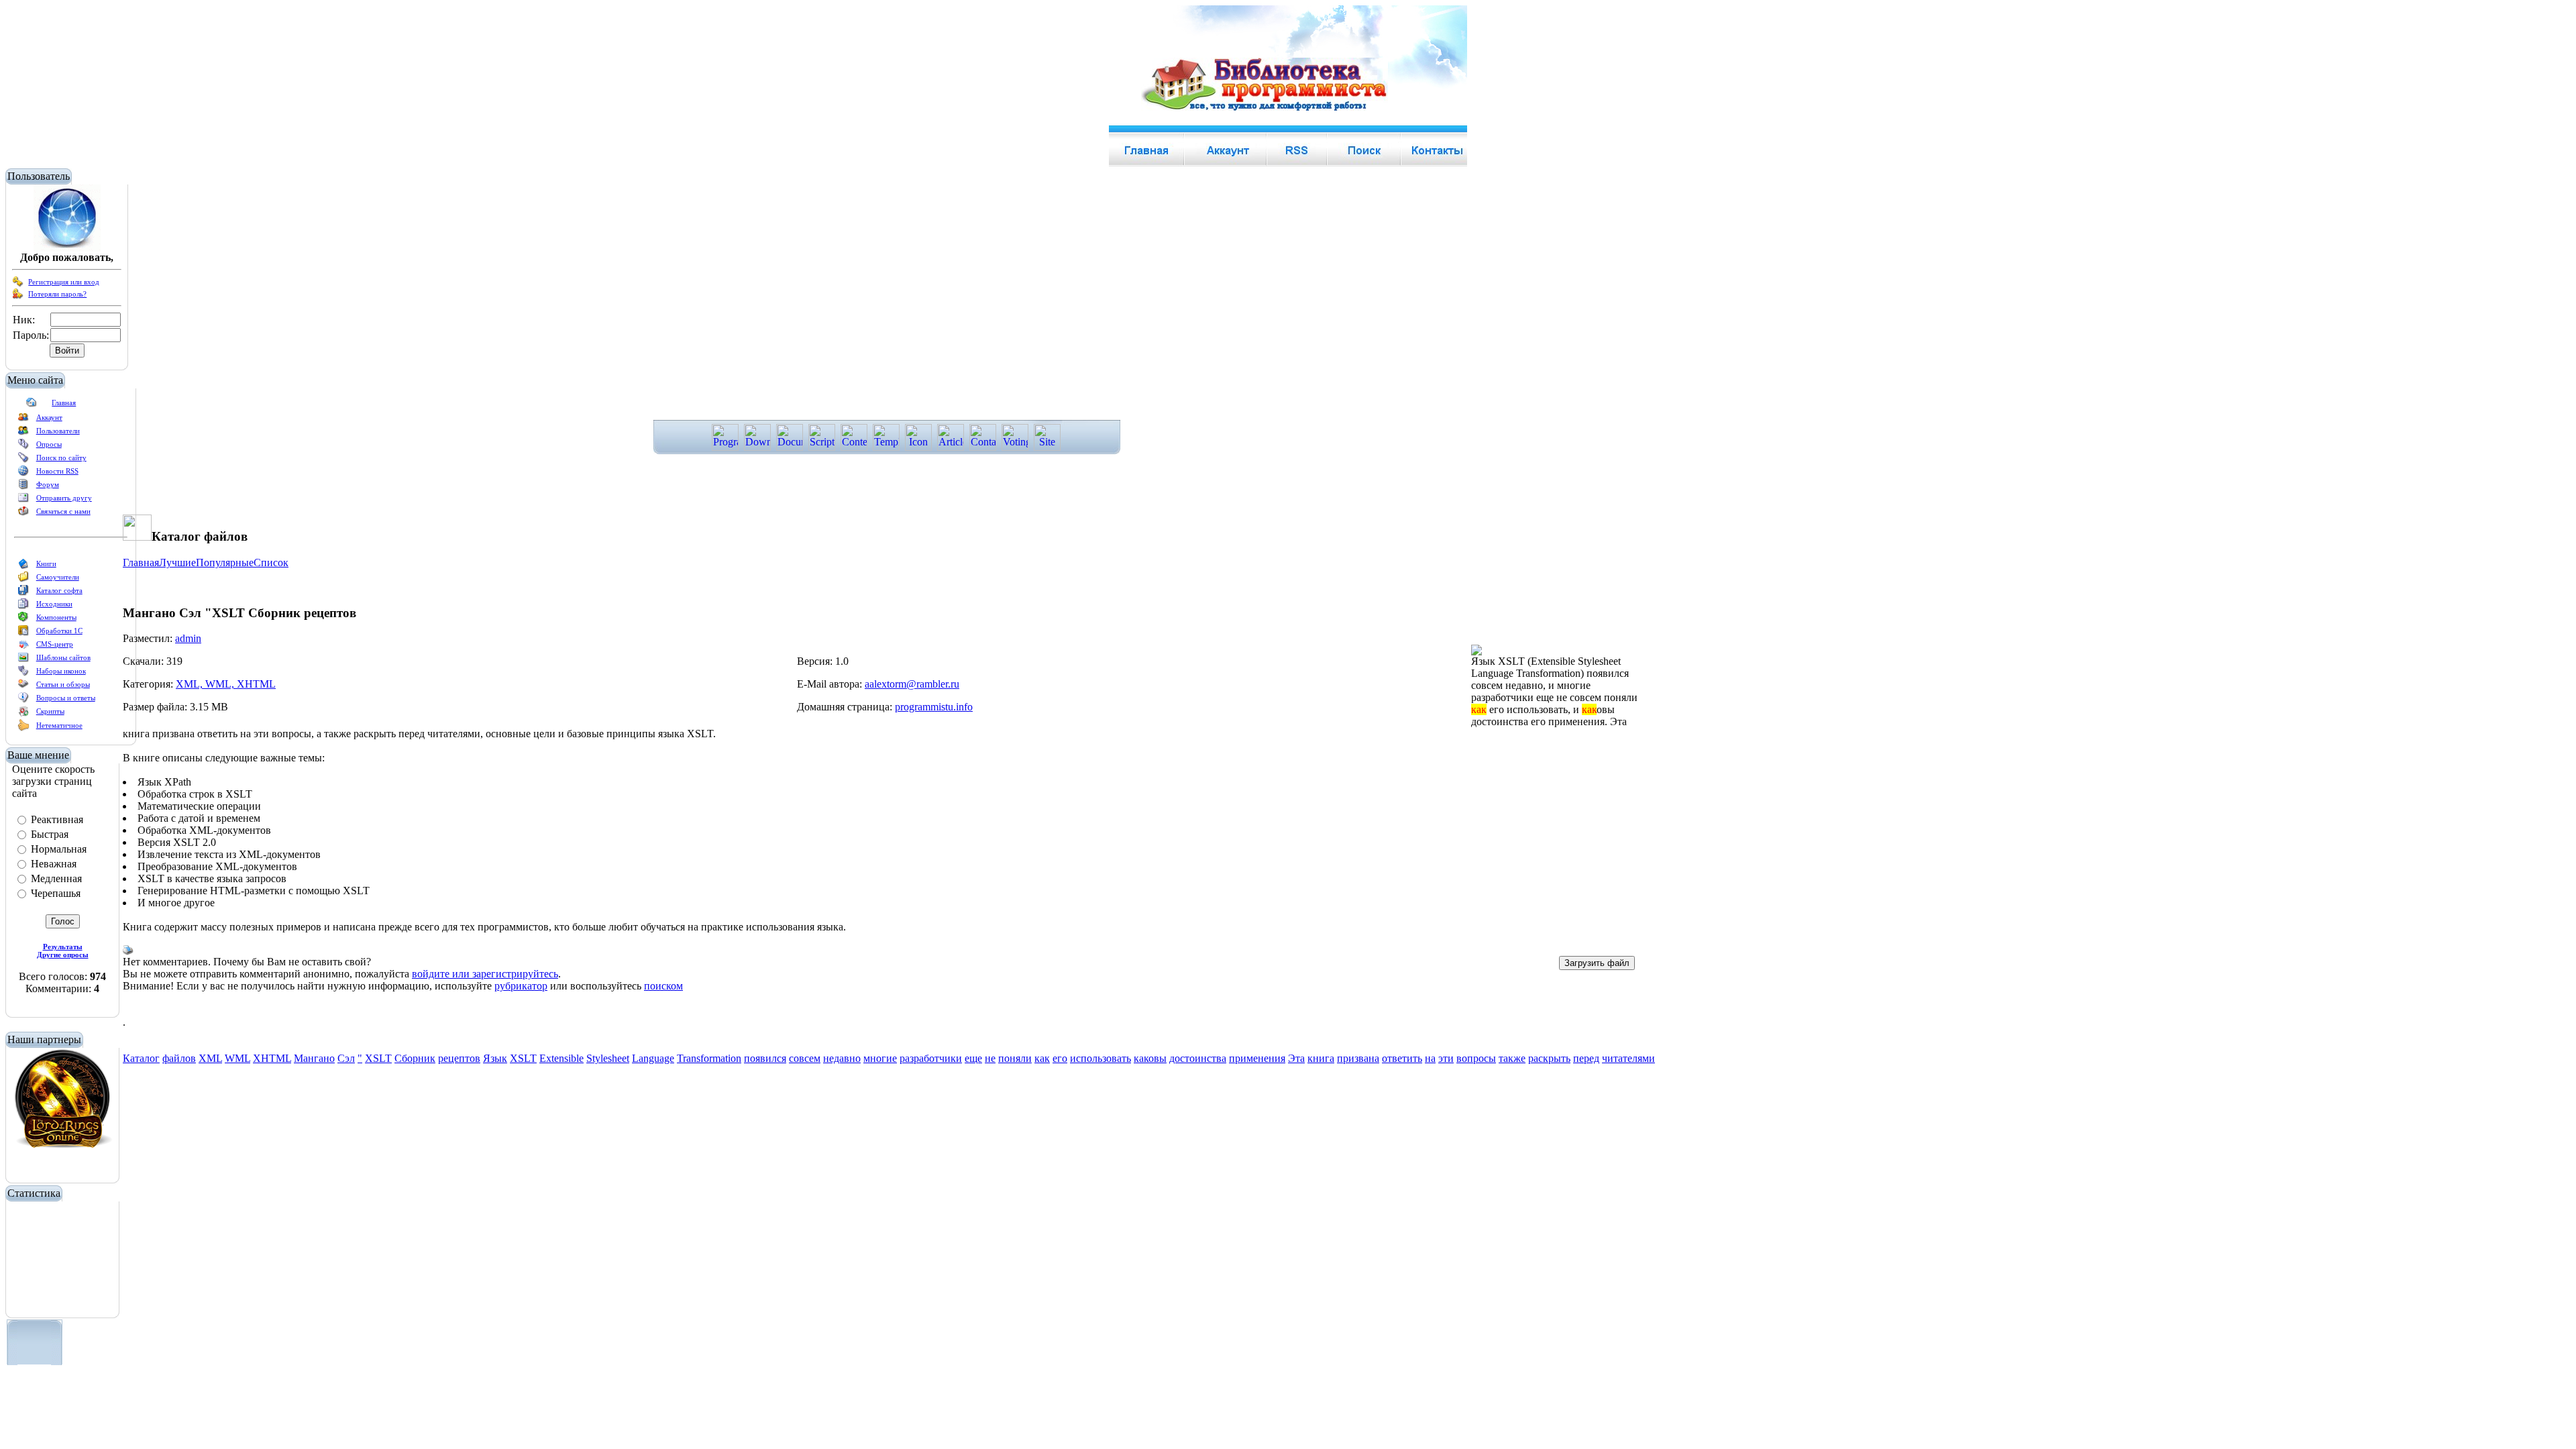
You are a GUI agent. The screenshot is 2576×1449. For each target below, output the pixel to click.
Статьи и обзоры (63, 684)
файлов (179, 1058)
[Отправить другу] (23, 500)
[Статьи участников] (23, 729)
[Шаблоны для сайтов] (23, 660)
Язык (495, 1058)
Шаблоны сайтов (63, 657)
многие (880, 1058)
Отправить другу (64, 498)
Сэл (346, 1058)
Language (653, 1058)
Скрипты (50, 711)
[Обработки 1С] (23, 633)
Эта (1296, 1058)
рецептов (459, 1058)
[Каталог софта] (23, 593)
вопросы (1476, 1058)
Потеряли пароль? (57, 294)
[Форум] (23, 487)
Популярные (225, 562)
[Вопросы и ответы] (23, 700)
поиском (663, 986)
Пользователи (58, 431)
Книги (46, 563)
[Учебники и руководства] (23, 580)
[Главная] (32, 405)
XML (210, 1058)
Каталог (141, 1058)
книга (1321, 1058)
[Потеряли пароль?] (18, 297)
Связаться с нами (63, 511)
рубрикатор (521, 986)
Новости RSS (57, 471)
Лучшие (177, 562)
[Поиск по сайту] (23, 460)
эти (1446, 1058)
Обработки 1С (59, 631)
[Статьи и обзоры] (23, 687)
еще (973, 1058)
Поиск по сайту (61, 458)
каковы (1150, 1058)
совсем (805, 1058)
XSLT (378, 1058)
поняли (1015, 1058)
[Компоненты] (23, 620)
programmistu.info (934, 707)
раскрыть (1549, 1058)
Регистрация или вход (64, 282)
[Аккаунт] (23, 420)
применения (1257, 1058)
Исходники (54, 604)
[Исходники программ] (23, 606)
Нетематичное (59, 725)
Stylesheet (608, 1058)
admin (188, 638)
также (1512, 1058)
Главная (64, 402)
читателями (1628, 1058)
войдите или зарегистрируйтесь (485, 974)
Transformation (709, 1058)
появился (765, 1058)
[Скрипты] (23, 714)
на (1430, 1058)
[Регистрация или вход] (18, 284)
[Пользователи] (23, 433)
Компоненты (56, 617)
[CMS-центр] (23, 647)
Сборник (415, 1058)
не (990, 1058)
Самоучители (58, 577)
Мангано (314, 1058)
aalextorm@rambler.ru (912, 684)
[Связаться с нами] (23, 514)
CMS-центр (55, 644)
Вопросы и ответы (66, 698)
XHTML (272, 1058)
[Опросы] (23, 447)
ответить (1402, 1058)
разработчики (931, 1058)
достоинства (1198, 1058)
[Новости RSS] (23, 474)
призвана (1358, 1058)
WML (237, 1058)
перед (1586, 1058)
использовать (1101, 1058)
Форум (48, 484)
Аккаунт (49, 417)
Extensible (561, 1058)
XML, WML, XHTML (226, 684)
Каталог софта (59, 590)
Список (271, 562)
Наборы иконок (61, 671)
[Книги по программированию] (23, 566)
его (1060, 1058)
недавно (842, 1058)
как (1042, 1058)
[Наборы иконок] (23, 674)
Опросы (49, 444)
